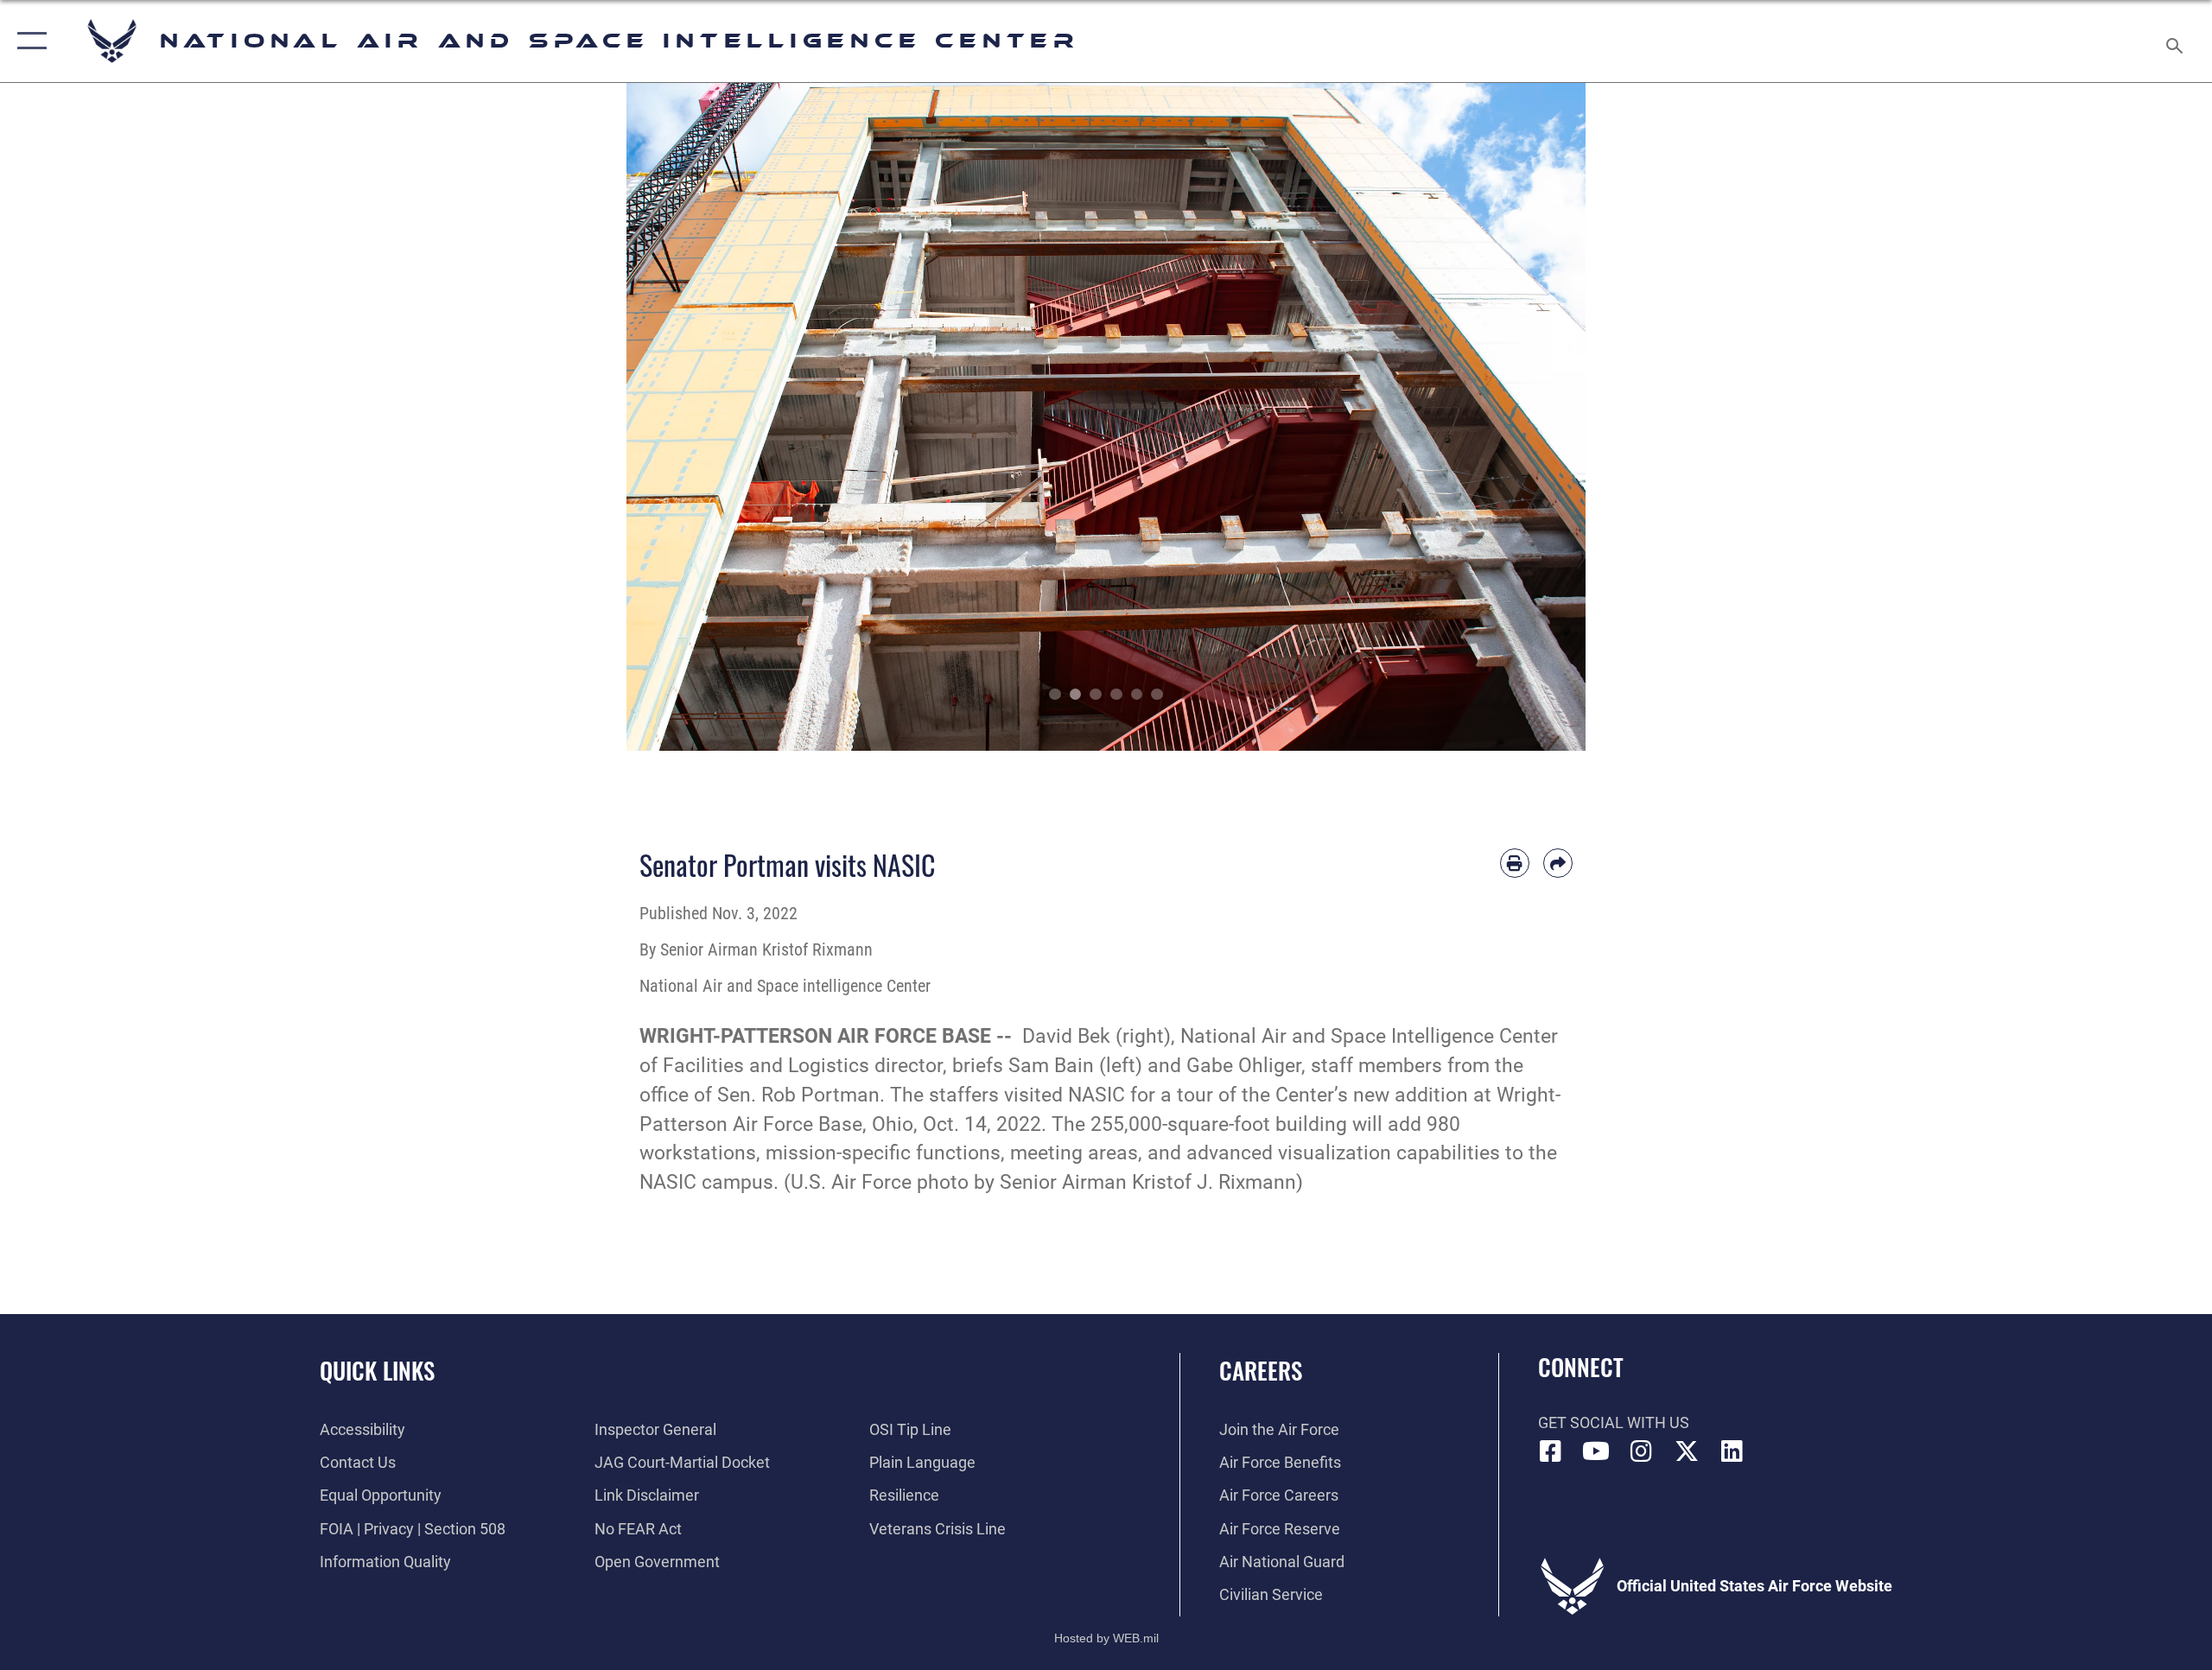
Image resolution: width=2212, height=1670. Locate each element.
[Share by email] (1558, 863)
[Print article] (1515, 863)
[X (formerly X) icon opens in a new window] (1687, 1451)
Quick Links (377, 1370)
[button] (28, 41)
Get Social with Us (1614, 1422)
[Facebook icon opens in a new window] (1551, 1451)
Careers (1261, 1370)
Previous (674, 417)
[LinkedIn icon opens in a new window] (1732, 1451)
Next (1538, 417)
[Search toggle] (2175, 41)
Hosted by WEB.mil (1106, 1638)
